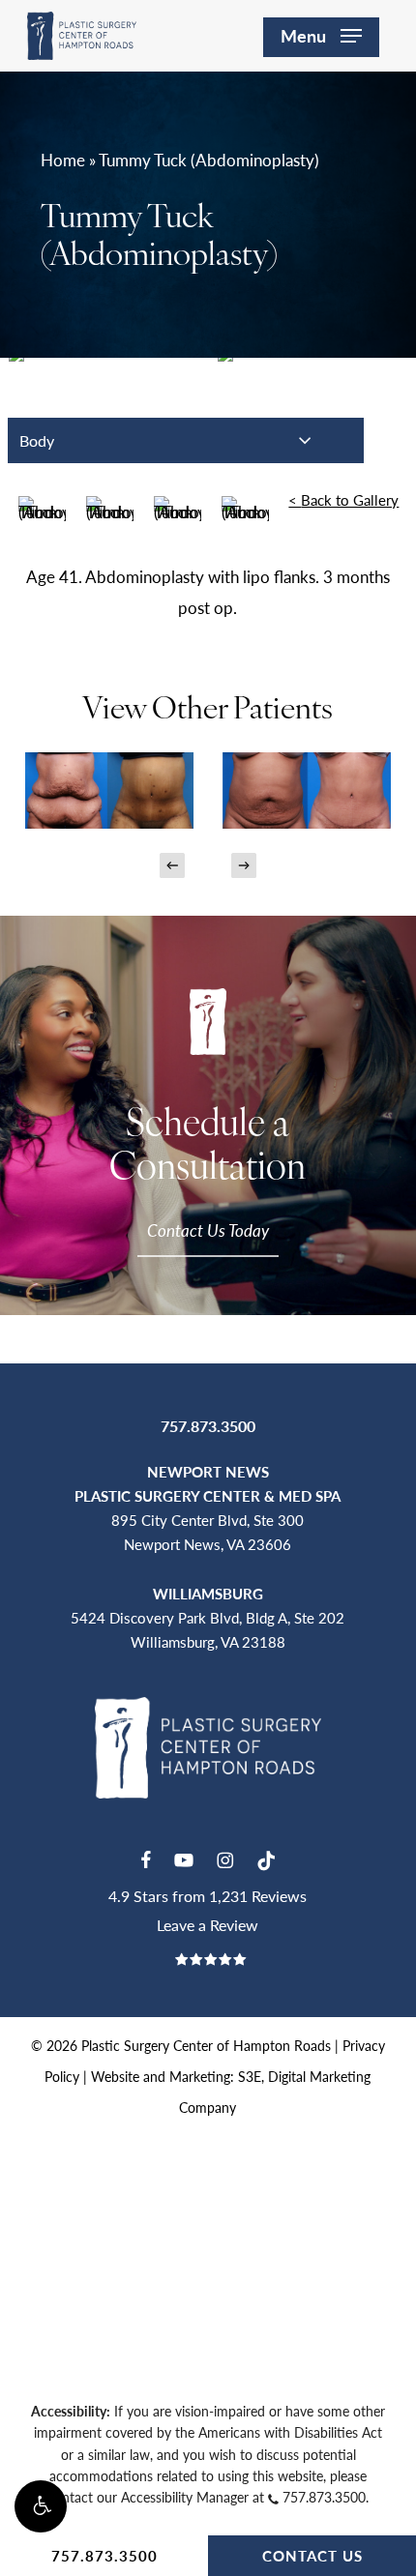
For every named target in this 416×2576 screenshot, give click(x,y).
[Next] (244, 865)
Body (37, 440)
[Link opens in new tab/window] (146, 1858)
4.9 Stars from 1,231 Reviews (208, 1896)
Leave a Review (208, 1925)
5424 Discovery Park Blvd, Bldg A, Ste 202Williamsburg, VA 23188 (208, 1617)
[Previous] (172, 865)
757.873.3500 (104, 2555)
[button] (41, 2506)
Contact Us (312, 2555)
